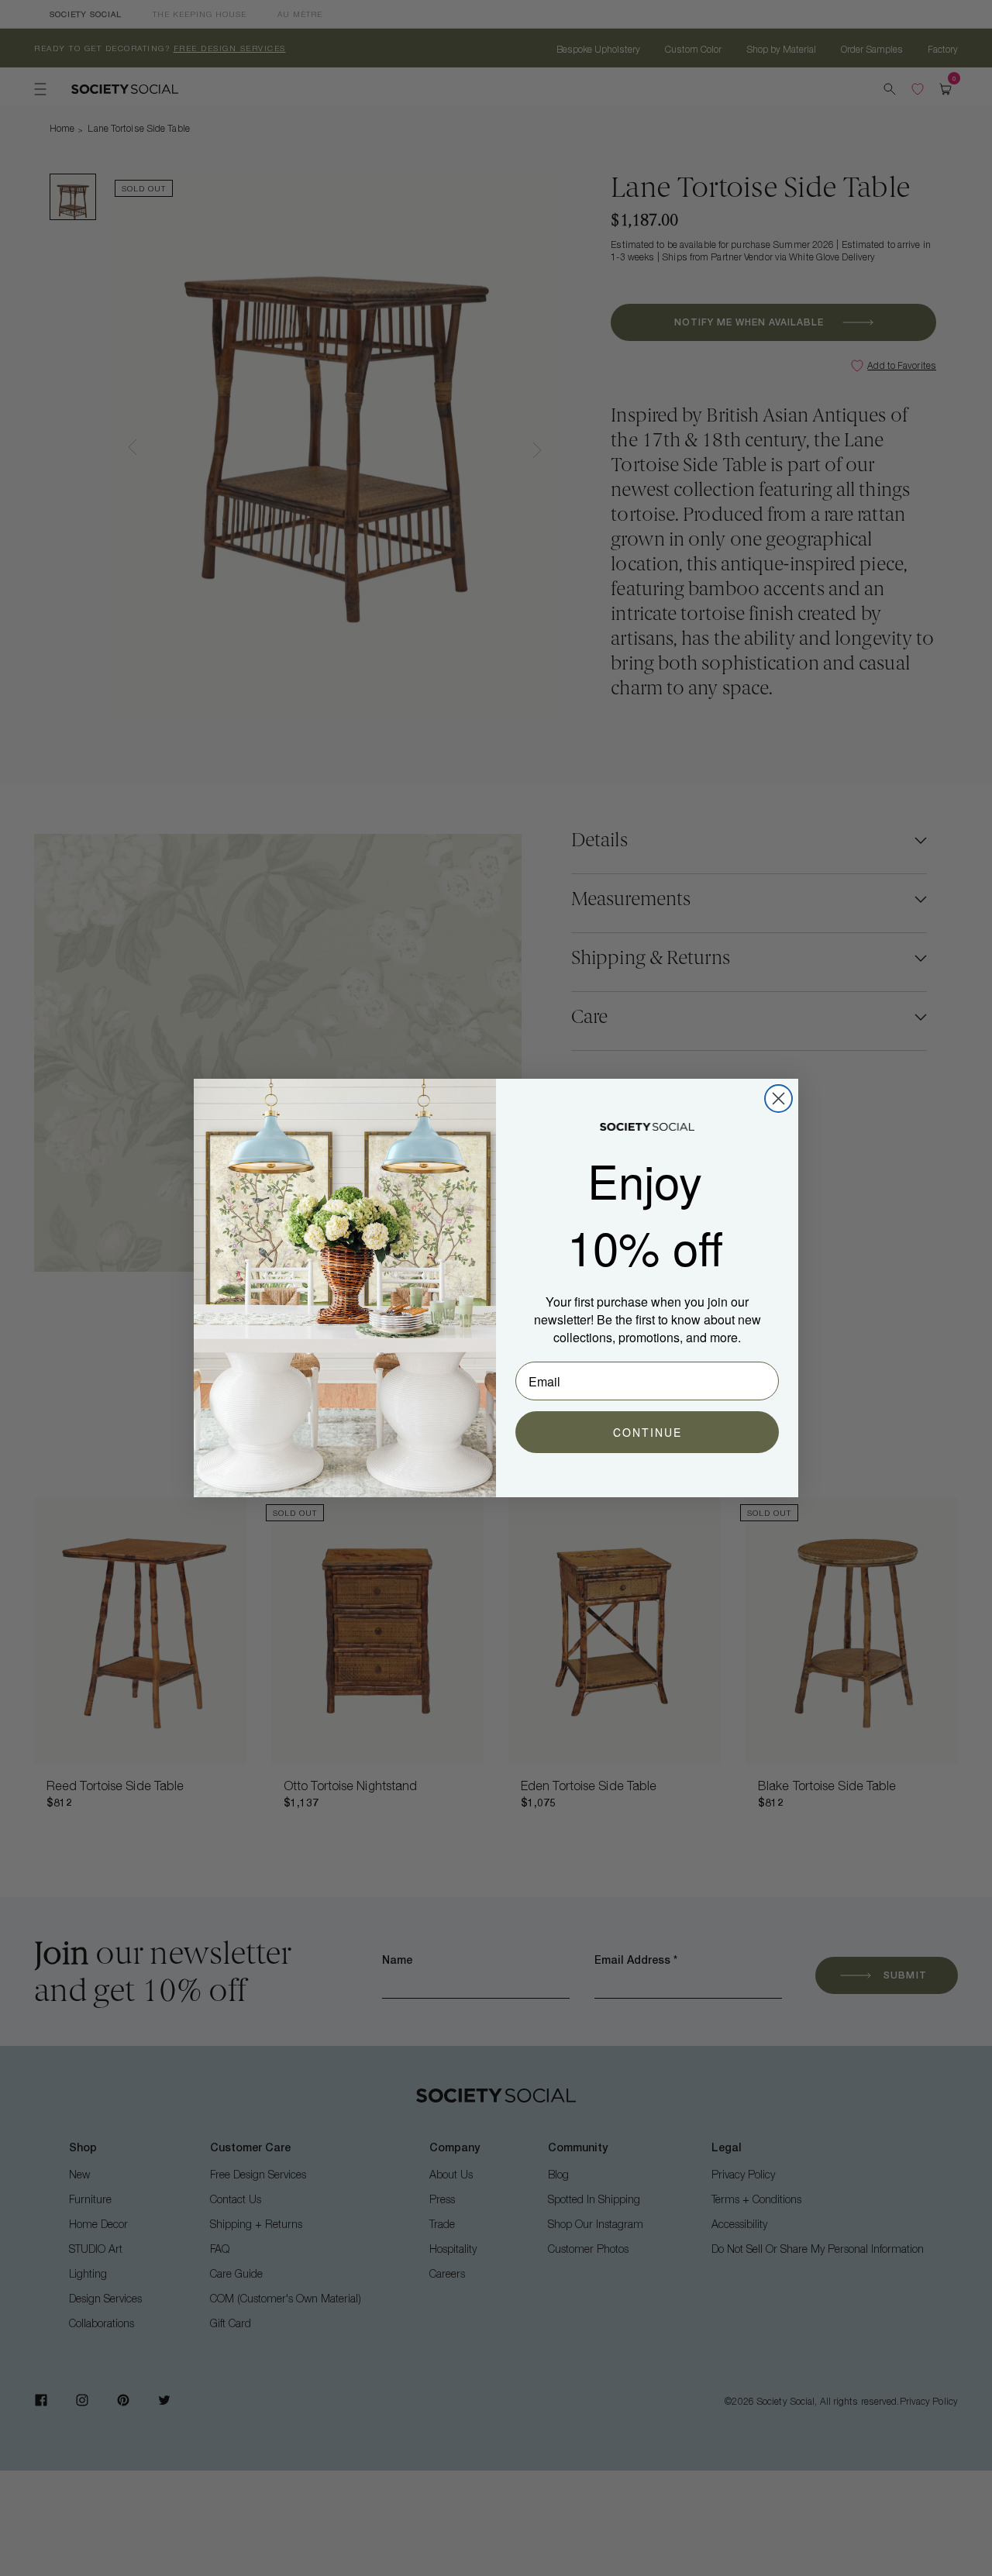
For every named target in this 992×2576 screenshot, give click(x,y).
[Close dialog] (778, 1099)
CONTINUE (648, 1432)
